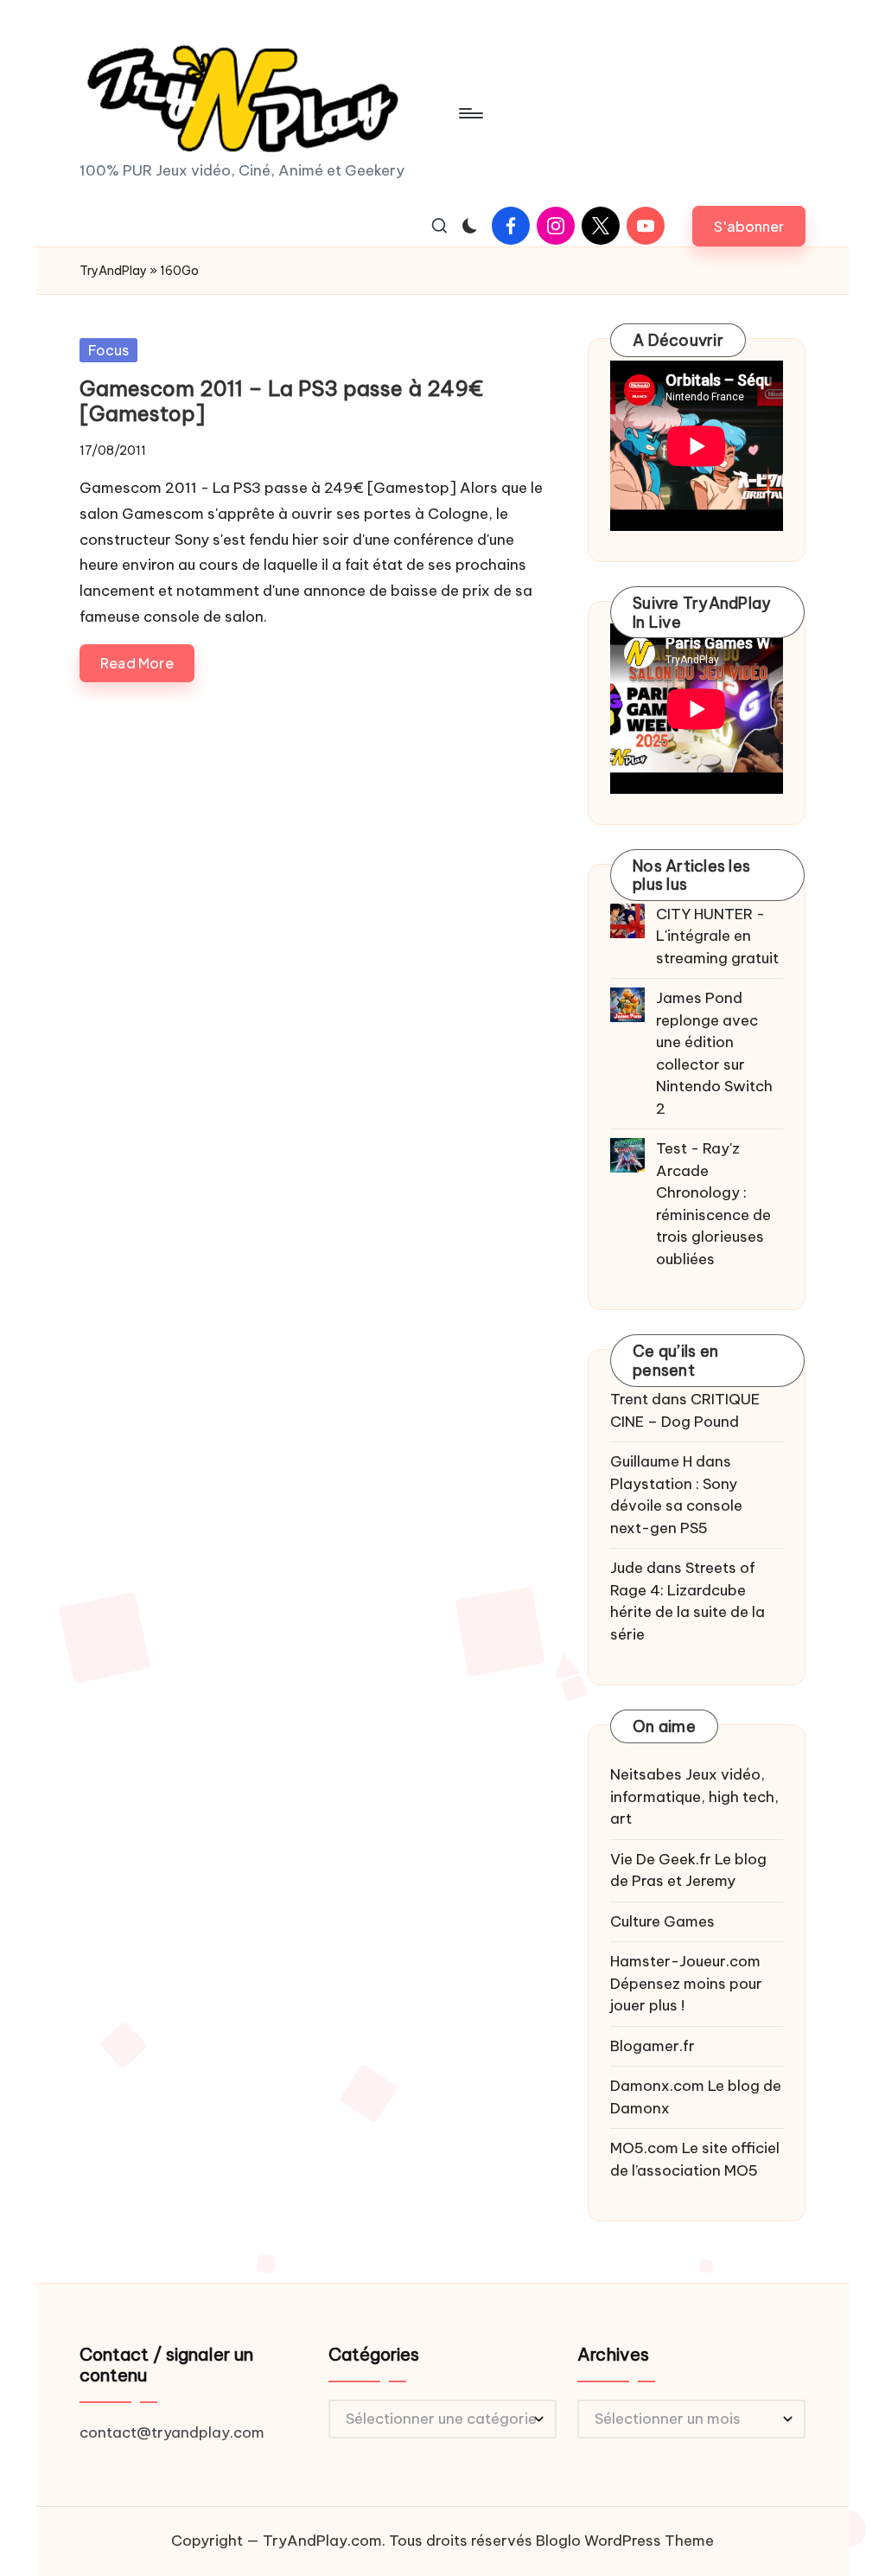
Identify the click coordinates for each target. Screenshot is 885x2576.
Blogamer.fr (653, 2046)
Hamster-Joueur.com (685, 1961)
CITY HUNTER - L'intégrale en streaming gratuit (717, 936)
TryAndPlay (113, 271)
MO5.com (644, 2148)
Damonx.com (657, 2086)
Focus (108, 350)
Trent (629, 1399)
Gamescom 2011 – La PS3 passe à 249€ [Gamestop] (281, 401)
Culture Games (662, 1921)
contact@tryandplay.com (172, 2432)
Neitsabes (646, 1774)
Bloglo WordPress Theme (625, 2541)
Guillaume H (651, 1461)
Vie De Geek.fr (661, 1859)
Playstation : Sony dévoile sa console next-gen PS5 (676, 1506)
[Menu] (470, 113)
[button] (749, 226)
